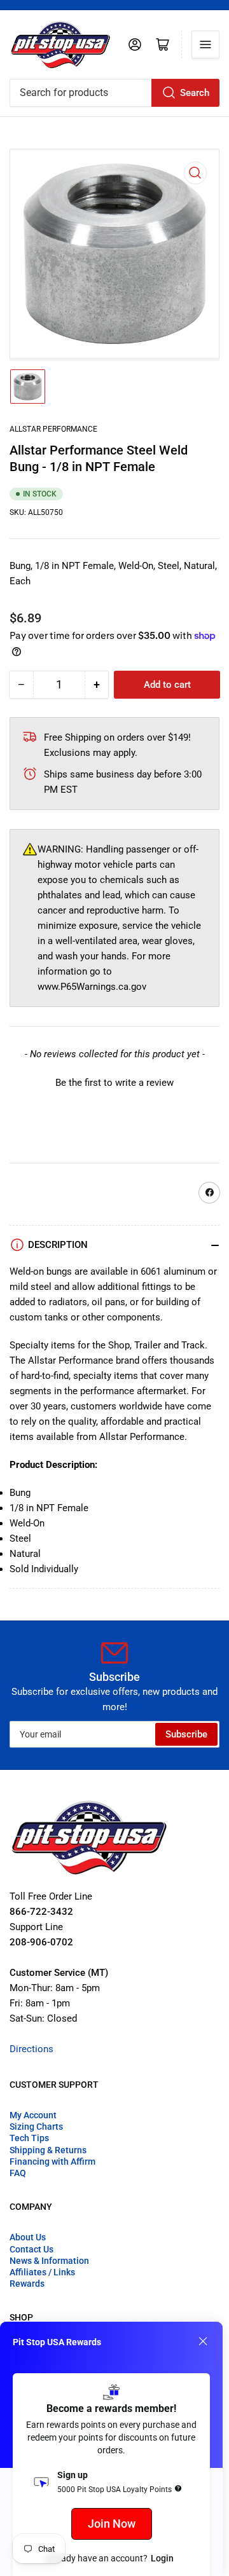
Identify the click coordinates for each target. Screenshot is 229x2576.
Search (195, 93)
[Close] (203, 2341)
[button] (114, 1081)
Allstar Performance (53, 429)
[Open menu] (205, 45)
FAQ (18, 2173)
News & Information (49, 2261)
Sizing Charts (36, 2127)
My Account (33, 2115)
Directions (31, 2049)
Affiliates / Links (42, 2272)
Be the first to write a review (114, 1083)
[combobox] (114, 93)
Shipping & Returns (48, 2150)
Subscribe (186, 1734)
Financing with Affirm (52, 2162)
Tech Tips (29, 2138)
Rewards (27, 2284)
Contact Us (31, 2249)
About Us (28, 2237)
